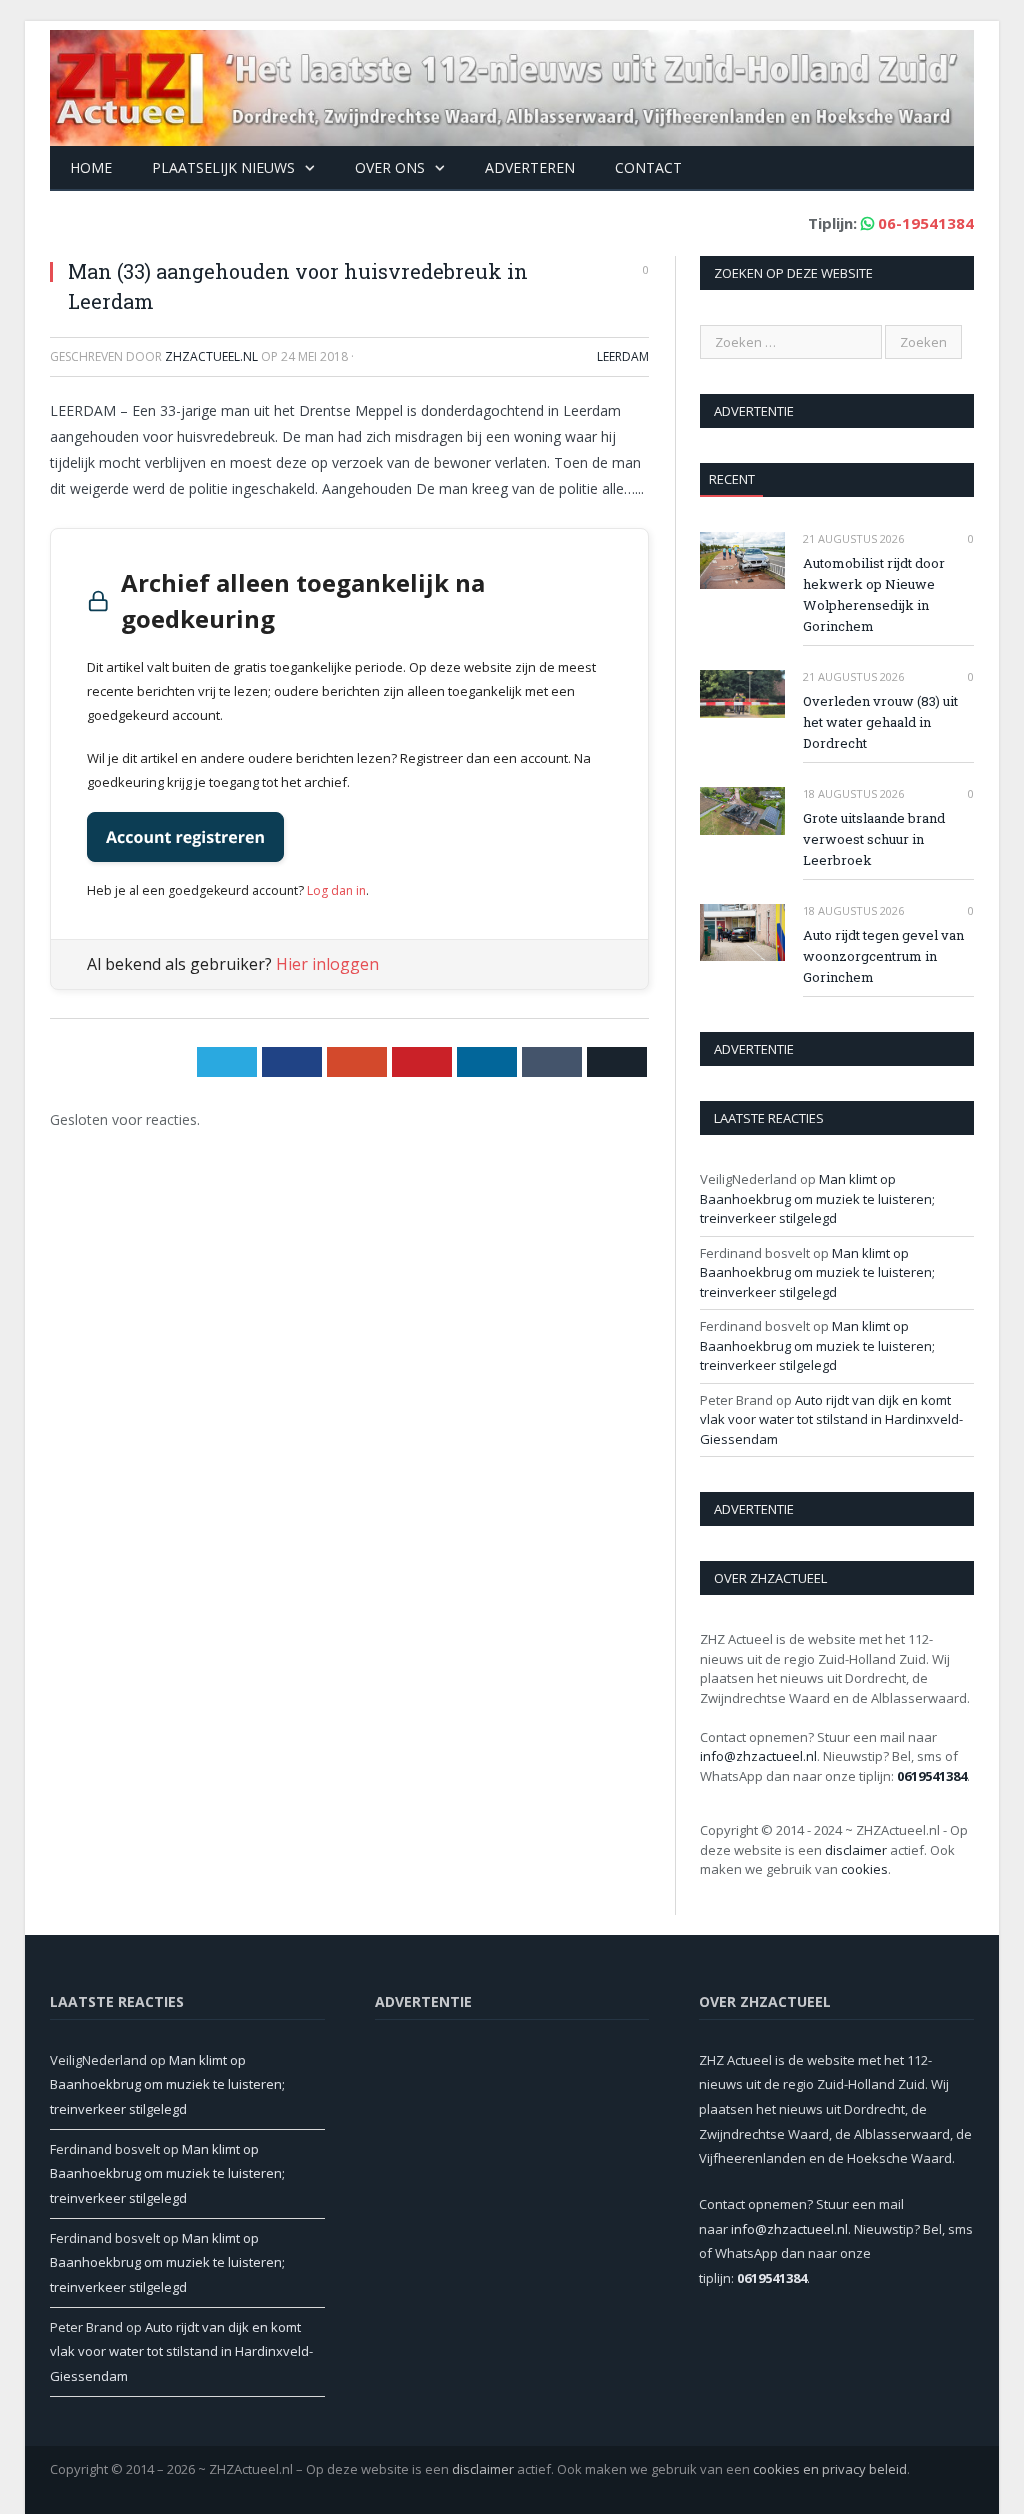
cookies (864, 1869)
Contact (648, 167)
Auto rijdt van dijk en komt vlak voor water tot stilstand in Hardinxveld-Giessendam (831, 1419)
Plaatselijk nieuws (223, 167)
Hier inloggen (327, 964)
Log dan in (336, 890)
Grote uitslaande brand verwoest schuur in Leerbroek (874, 839)
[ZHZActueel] (512, 83)
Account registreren (185, 837)
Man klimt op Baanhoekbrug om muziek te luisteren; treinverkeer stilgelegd (817, 1198)
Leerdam (623, 356)
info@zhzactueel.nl (758, 1756)
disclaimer (856, 1850)
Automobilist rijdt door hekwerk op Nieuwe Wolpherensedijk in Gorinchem (874, 594)
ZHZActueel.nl (211, 356)
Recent (732, 479)
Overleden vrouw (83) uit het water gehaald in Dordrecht (880, 722)
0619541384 (932, 1776)
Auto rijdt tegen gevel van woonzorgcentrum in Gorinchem (883, 956)
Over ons (390, 167)
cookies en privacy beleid (830, 2469)
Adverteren (530, 167)
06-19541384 (926, 223)
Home (91, 167)
